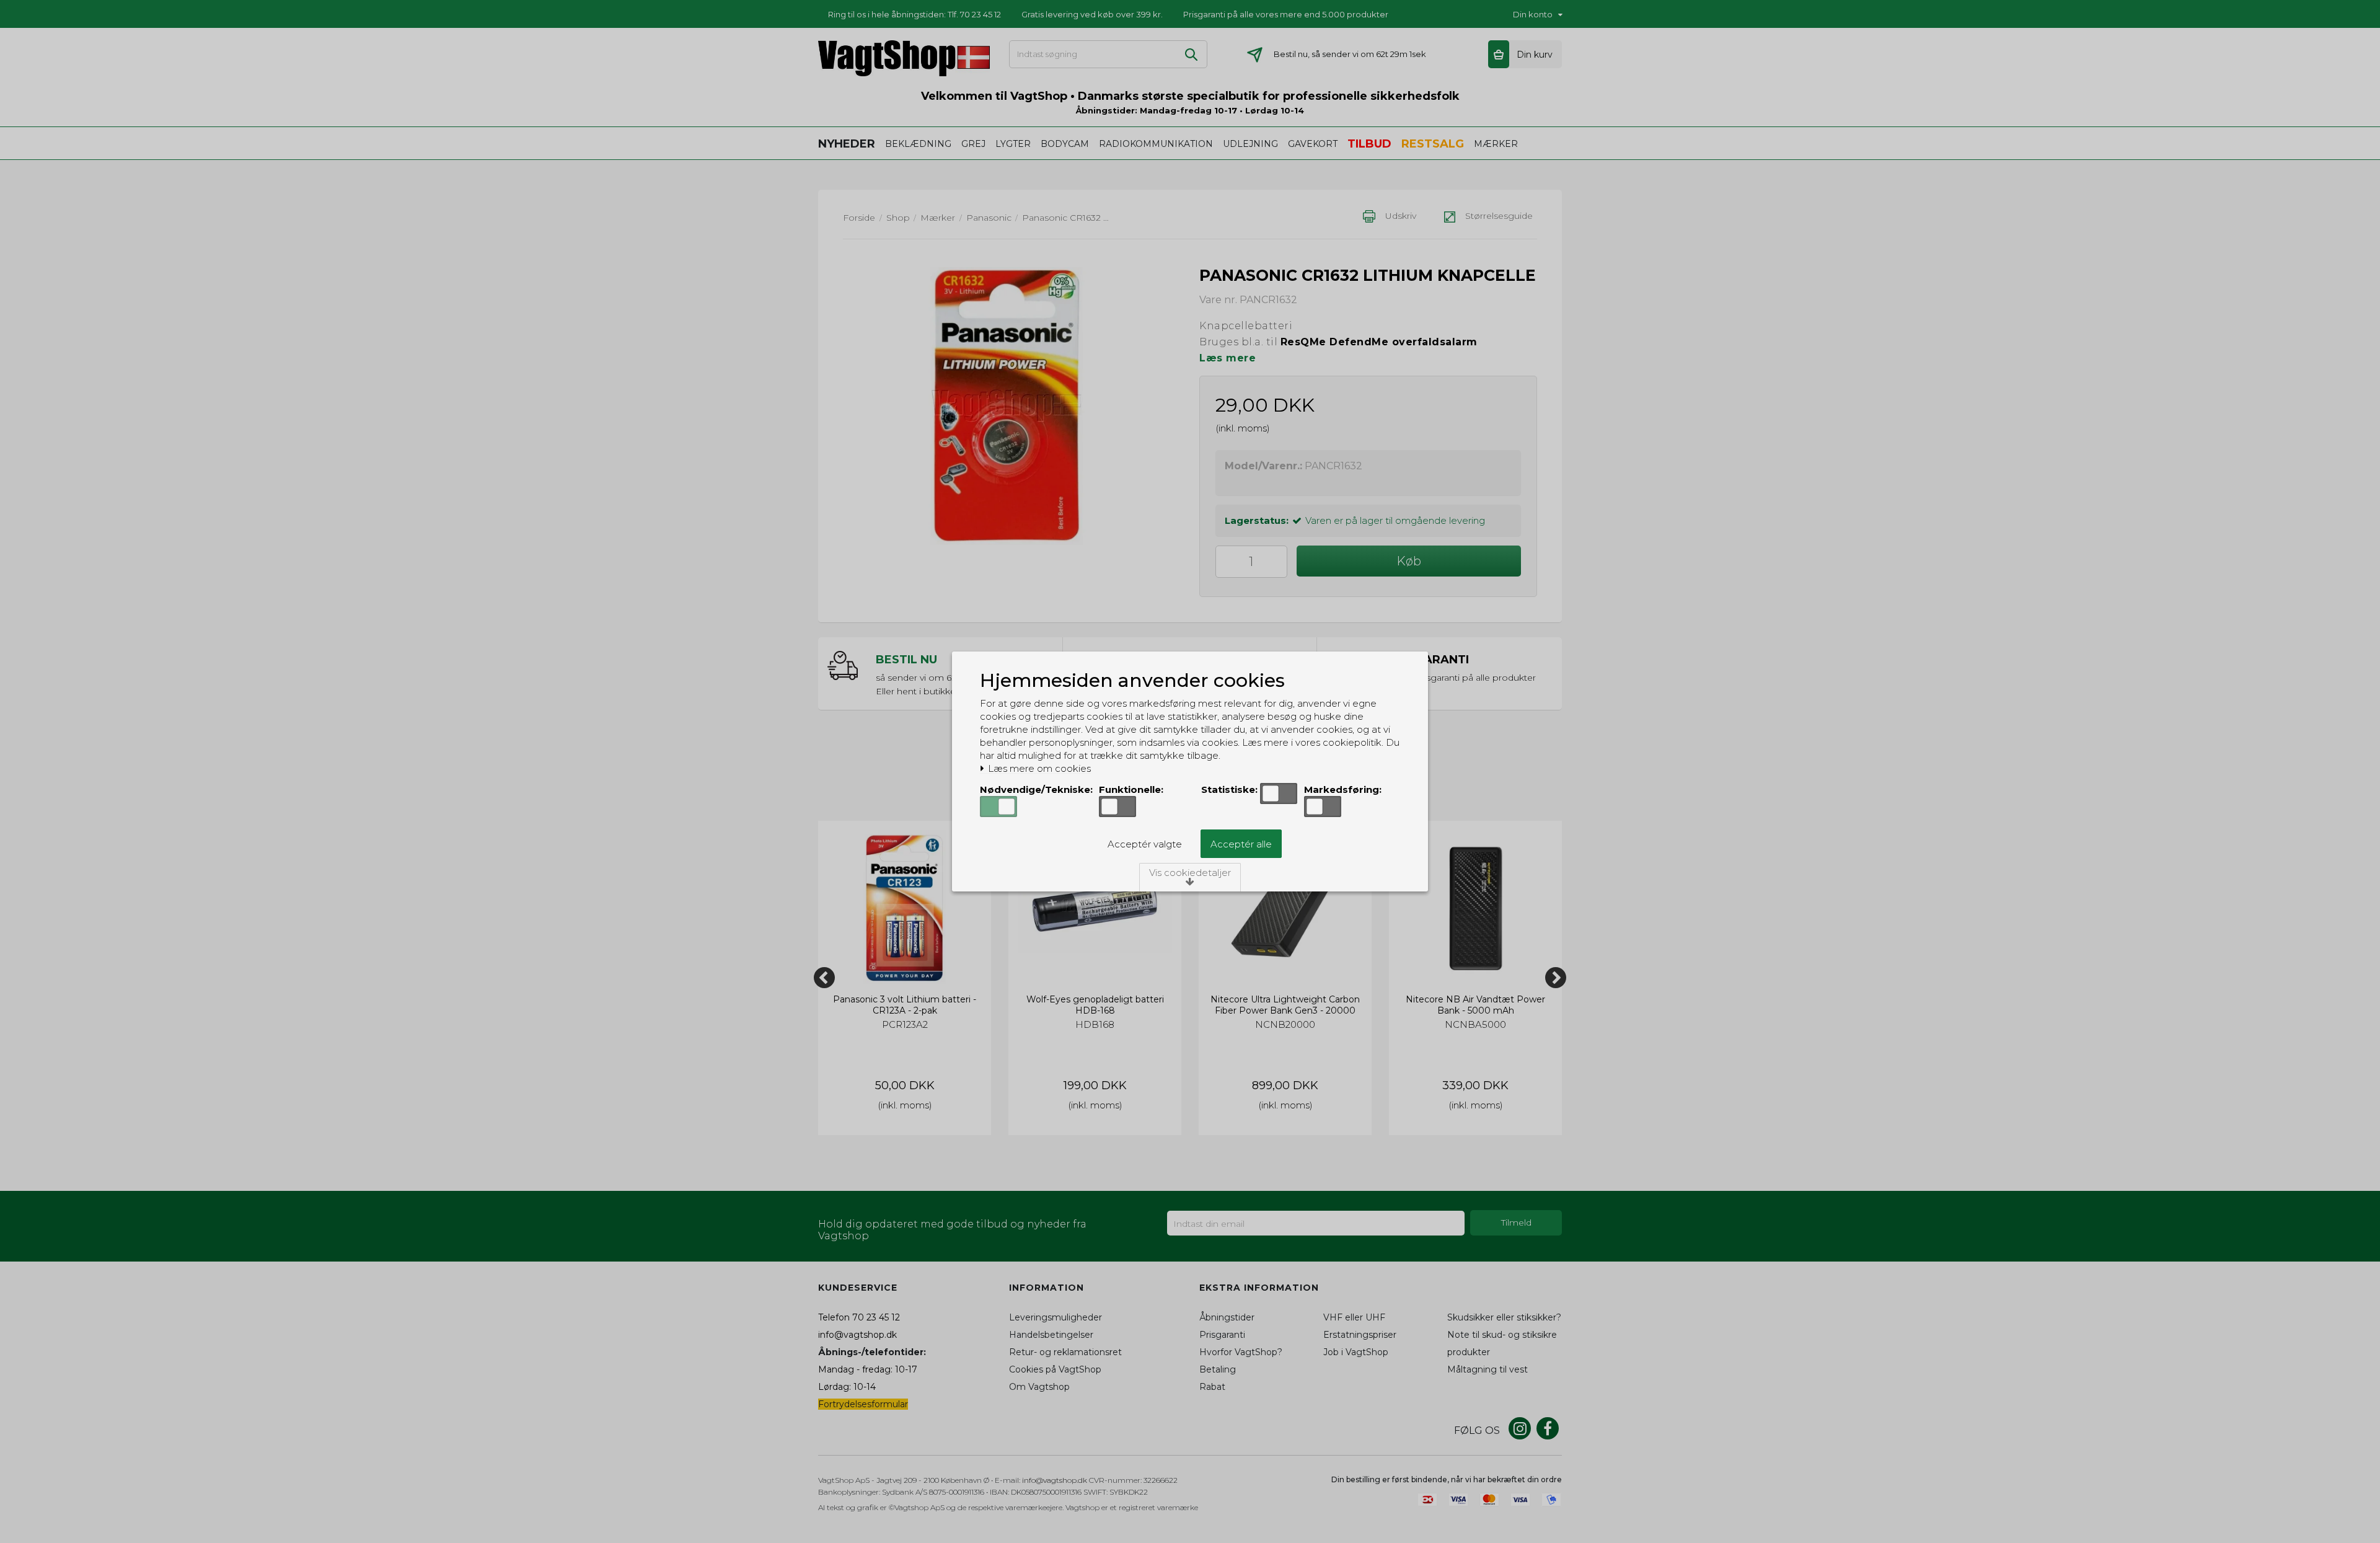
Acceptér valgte (1145, 844)
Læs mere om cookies (1038, 769)
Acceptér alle (1241, 844)
